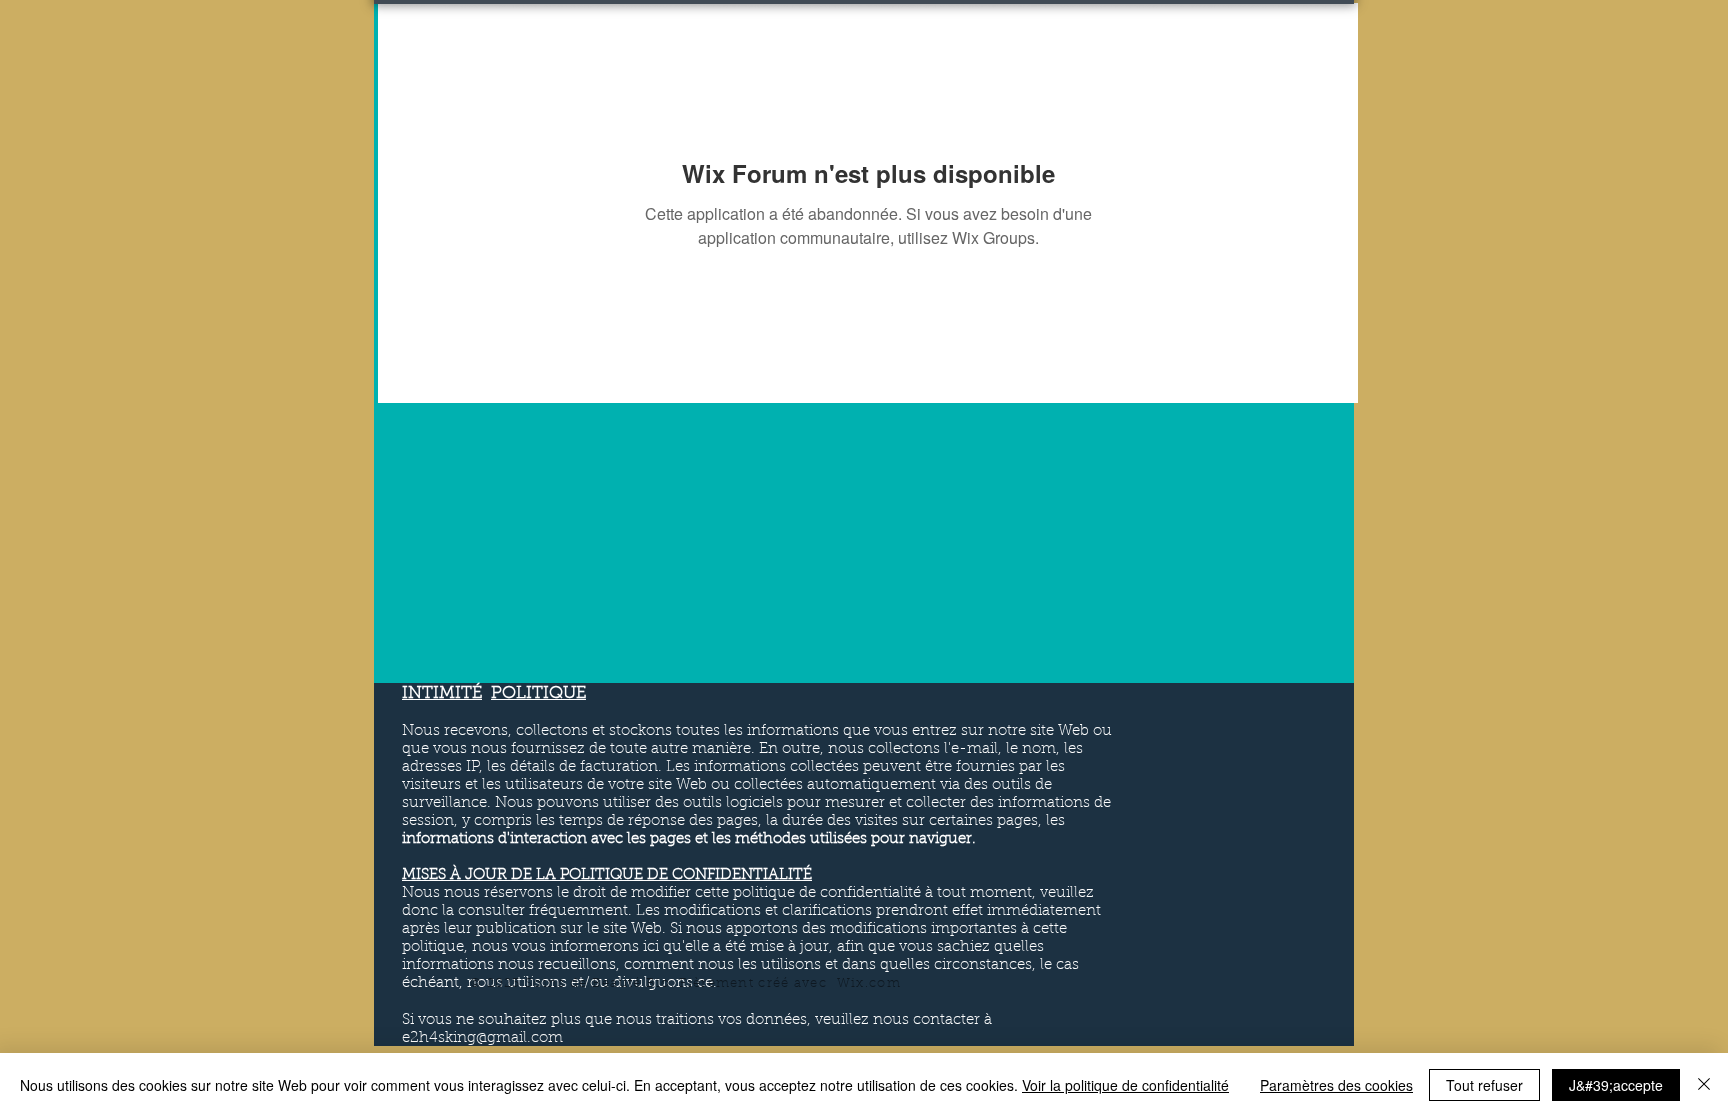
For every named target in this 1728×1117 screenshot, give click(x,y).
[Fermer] (1704, 1085)
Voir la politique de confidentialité (1125, 1085)
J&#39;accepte (1616, 1085)
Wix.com (869, 983)
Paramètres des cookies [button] (1336, 1085)
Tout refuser (1484, 1085)
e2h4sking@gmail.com (482, 1038)
